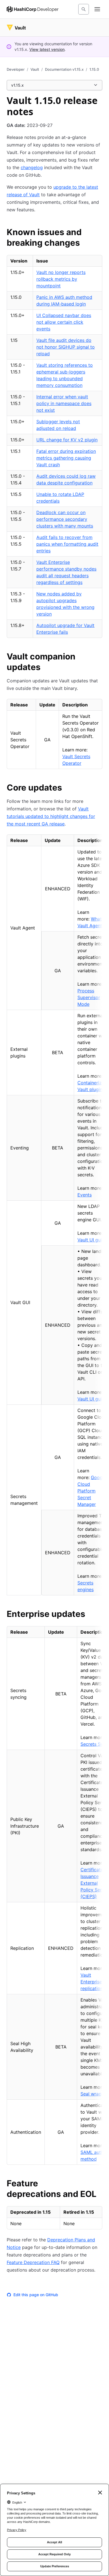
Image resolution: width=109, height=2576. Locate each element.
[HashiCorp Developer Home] (33, 9)
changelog (32, 167)
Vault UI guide (92, 1240)
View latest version (47, 49)
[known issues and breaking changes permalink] (99, 233)
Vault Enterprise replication (92, 1982)
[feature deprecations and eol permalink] (99, 2184)
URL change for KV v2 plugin (67, 440)
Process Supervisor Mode (89, 997)
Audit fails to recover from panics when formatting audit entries (67, 544)
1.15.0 (94, 69)
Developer (16, 69)
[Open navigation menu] (97, 9)
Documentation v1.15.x (64, 69)
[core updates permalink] (68, 788)
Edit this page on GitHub (36, 2295)
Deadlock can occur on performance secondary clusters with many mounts (65, 519)
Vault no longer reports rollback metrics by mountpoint (61, 279)
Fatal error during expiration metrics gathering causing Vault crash (66, 458)
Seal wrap (91, 2094)
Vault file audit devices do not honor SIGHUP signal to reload (66, 347)
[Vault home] (16, 28)
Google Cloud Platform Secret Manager (92, 1491)
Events (85, 1195)
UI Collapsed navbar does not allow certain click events (64, 322)
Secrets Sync (94, 1744)
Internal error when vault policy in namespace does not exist (64, 403)
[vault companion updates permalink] (99, 657)
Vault (35, 69)
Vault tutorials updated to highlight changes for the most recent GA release (51, 816)
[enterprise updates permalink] (91, 1615)
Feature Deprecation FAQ (33, 2262)
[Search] (84, 9)
